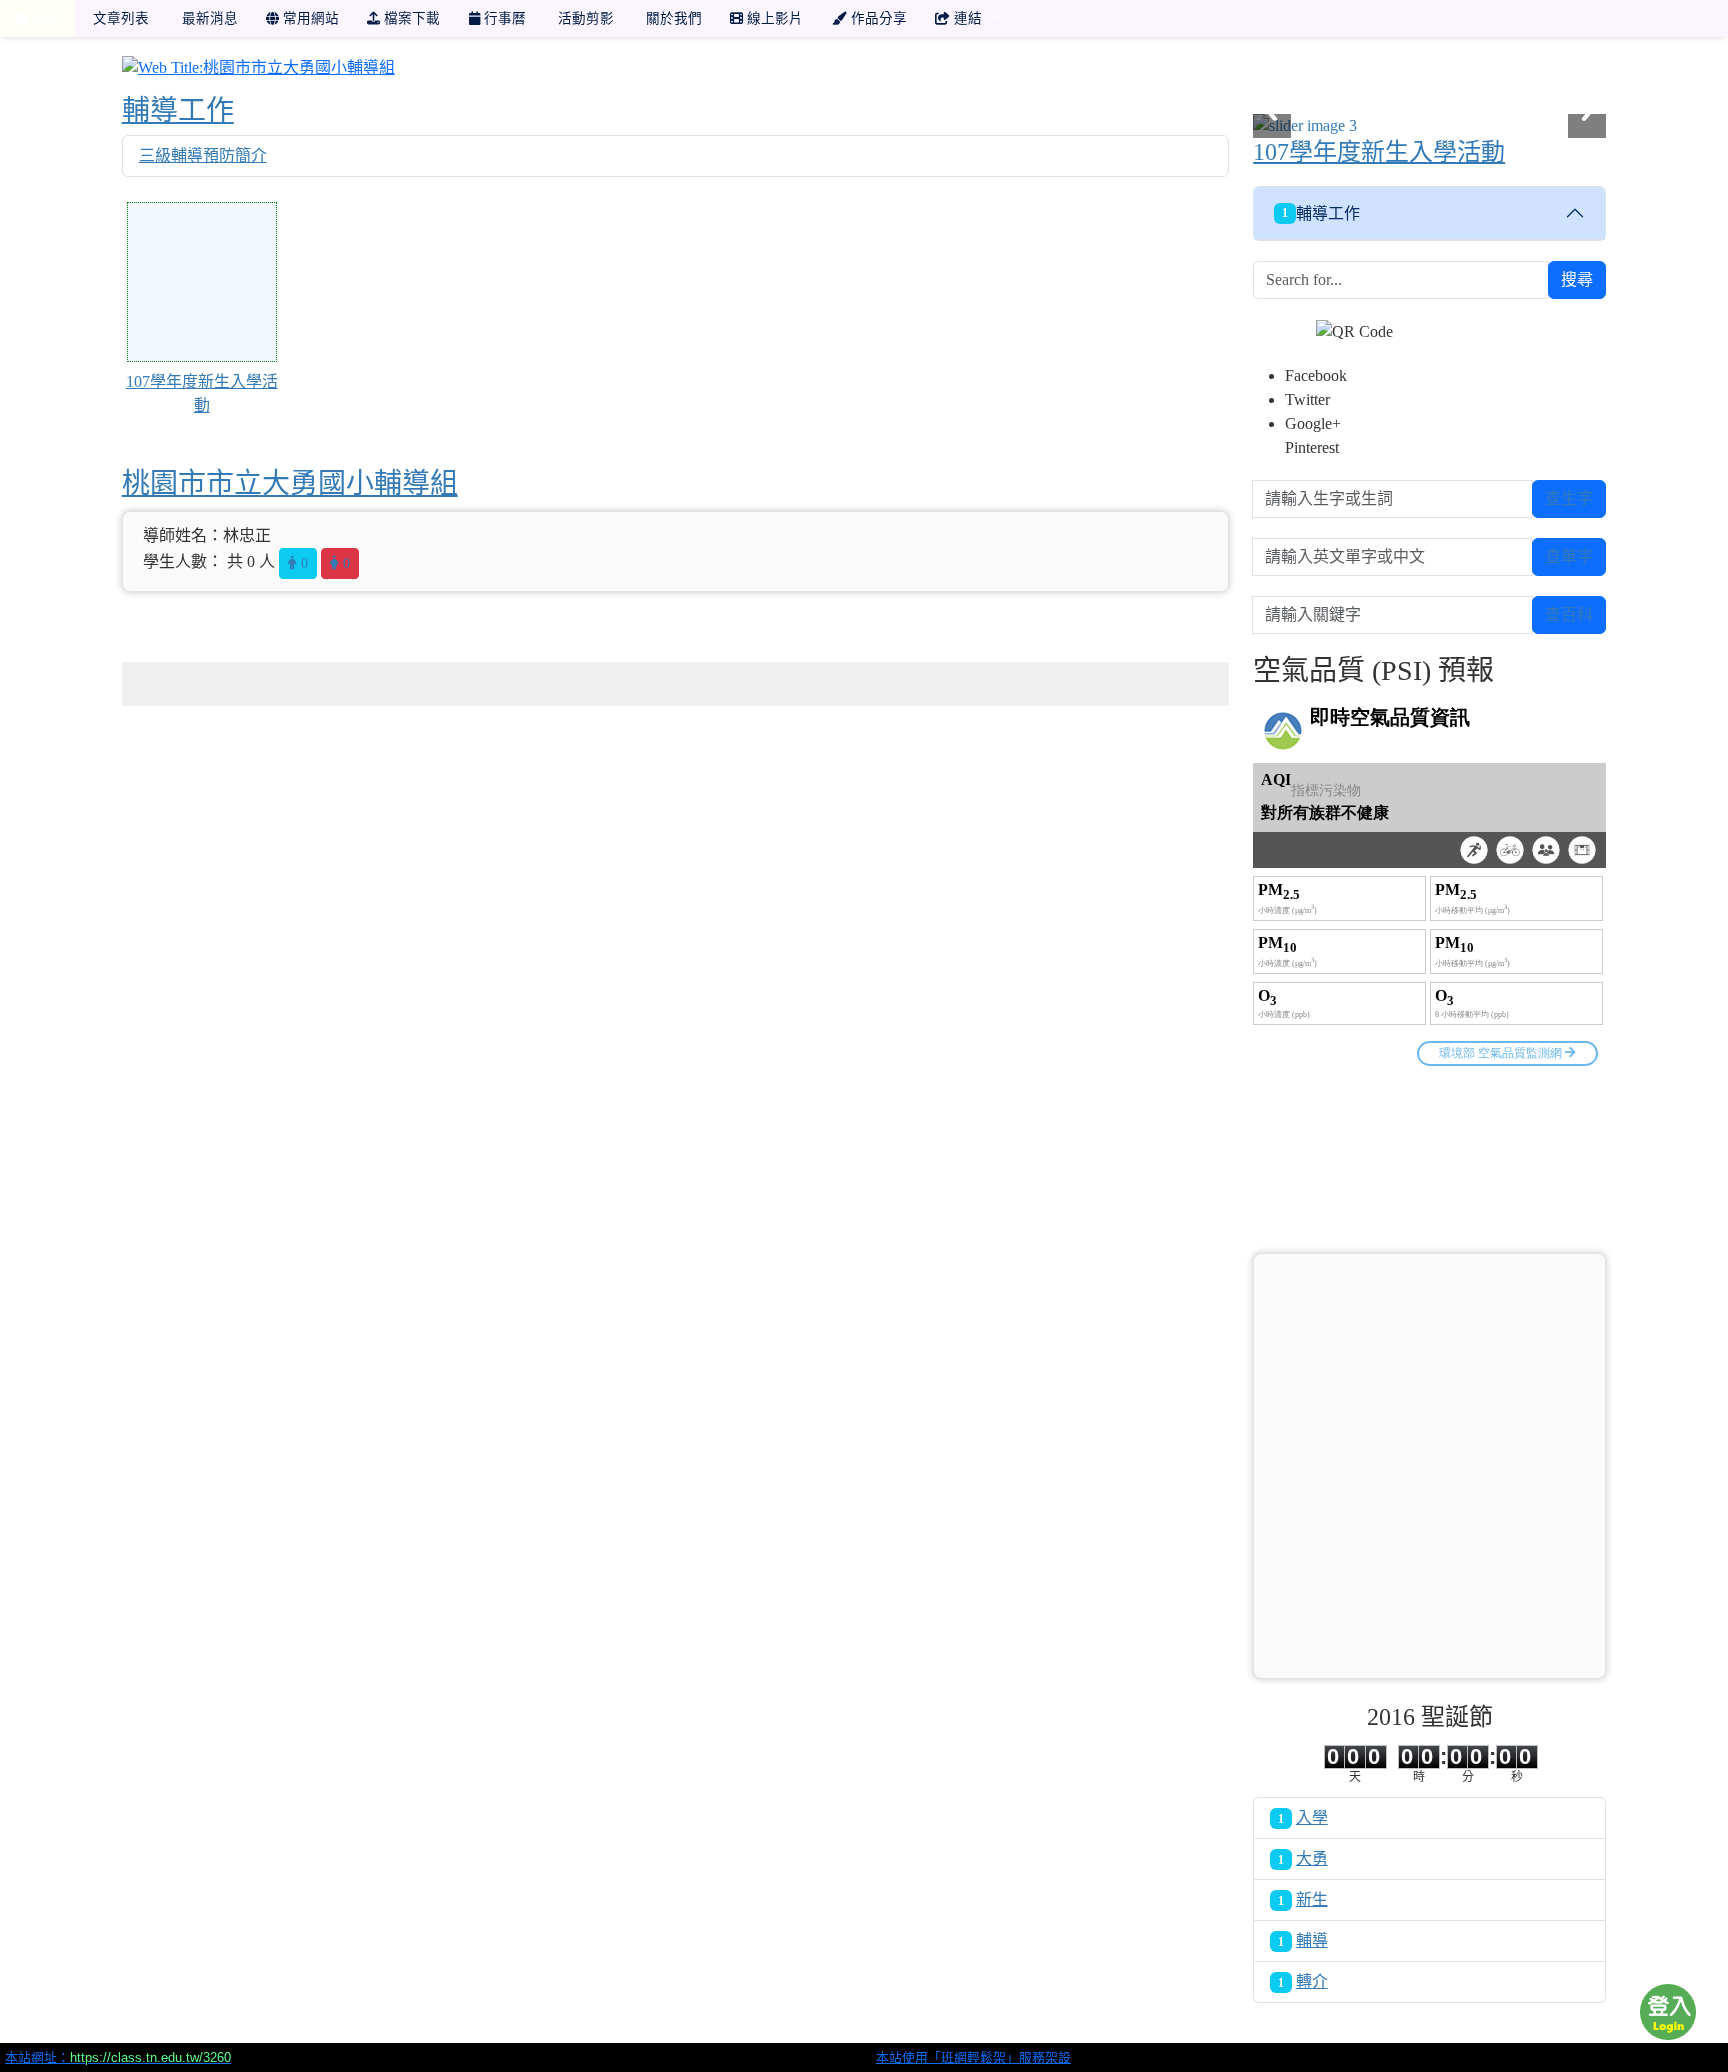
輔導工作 (178, 110)
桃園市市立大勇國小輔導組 (290, 483)
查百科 (1569, 614)
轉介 (1312, 1981)
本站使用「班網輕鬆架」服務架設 (973, 2057)
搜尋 (1577, 279)
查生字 (1569, 498)
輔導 (1312, 1940)
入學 (1312, 1817)
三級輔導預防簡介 (203, 155)
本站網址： (118, 2057)
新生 (1312, 1899)
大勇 (1312, 1858)
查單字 (1569, 556)
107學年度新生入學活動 (1379, 152)
